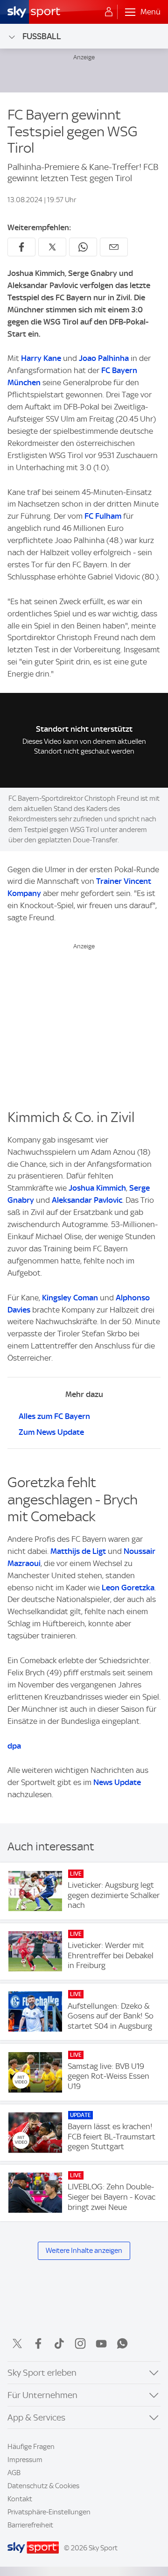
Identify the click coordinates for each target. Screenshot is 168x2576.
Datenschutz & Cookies (43, 2486)
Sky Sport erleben (42, 2373)
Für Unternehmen (42, 2395)
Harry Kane (41, 358)
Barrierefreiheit (30, 2525)
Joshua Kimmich (97, 1188)
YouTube (101, 2343)
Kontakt (20, 2499)
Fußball (42, 36)
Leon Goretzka (128, 1588)
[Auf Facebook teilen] (21, 247)
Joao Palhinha (104, 358)
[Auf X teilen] (52, 247)
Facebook (38, 2343)
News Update (117, 1782)
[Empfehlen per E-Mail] (114, 247)
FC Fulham (103, 516)
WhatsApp (122, 2343)
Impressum (25, 2460)
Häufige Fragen (31, 2447)
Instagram (80, 2343)
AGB (14, 2473)
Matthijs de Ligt (78, 1551)
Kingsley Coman (70, 1298)
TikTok (59, 2343)
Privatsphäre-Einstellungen (49, 2512)
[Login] (109, 12)
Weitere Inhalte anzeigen (84, 2251)
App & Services (36, 2417)
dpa (14, 1746)
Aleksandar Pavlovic (87, 1200)
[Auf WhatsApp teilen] (83, 247)
